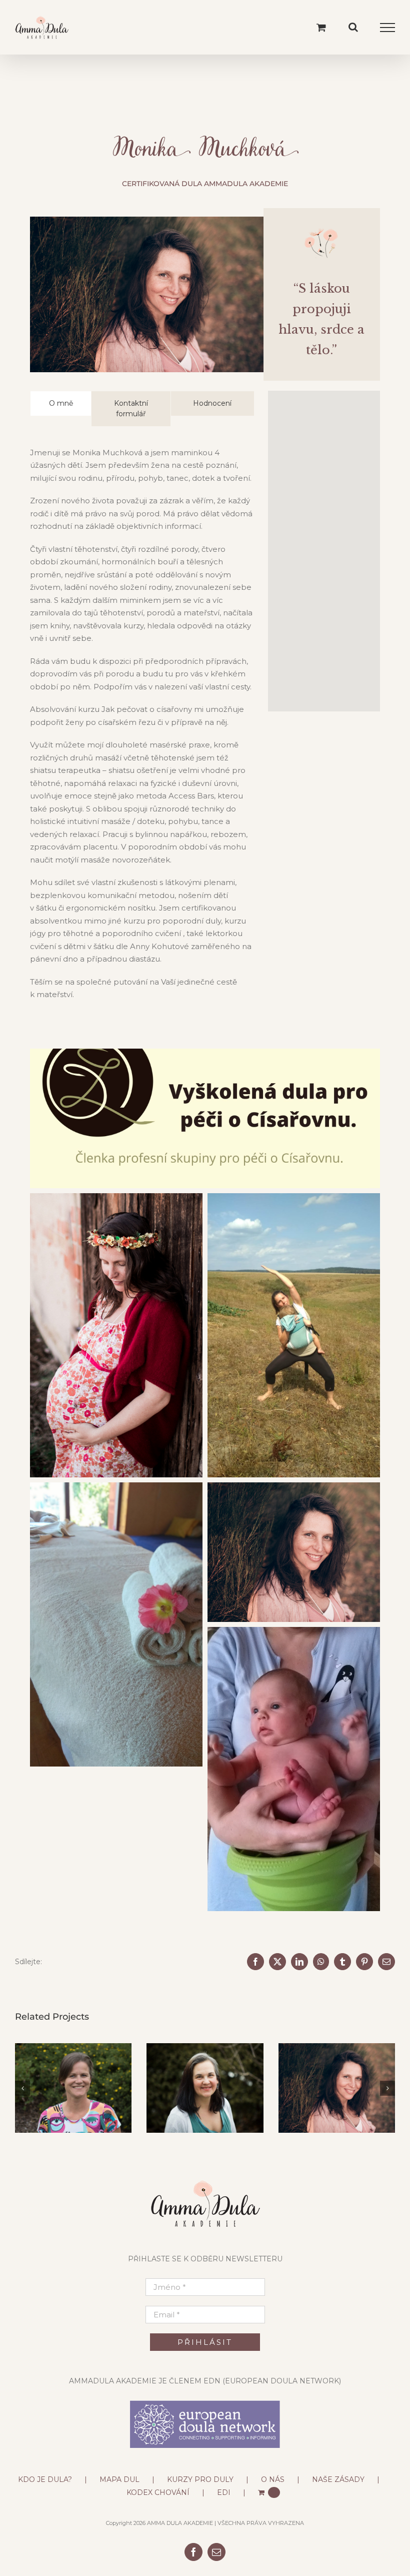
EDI (224, 2492)
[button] (22, 2088)
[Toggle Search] (353, 27)
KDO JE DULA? (45, 2479)
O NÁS (273, 2479)
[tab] (61, 403)
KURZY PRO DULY (200, 2479)
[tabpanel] (142, 729)
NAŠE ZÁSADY (338, 2479)
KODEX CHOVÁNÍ (158, 2492)
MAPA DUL (119, 2479)
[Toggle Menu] (388, 28)
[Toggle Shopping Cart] (321, 27)
